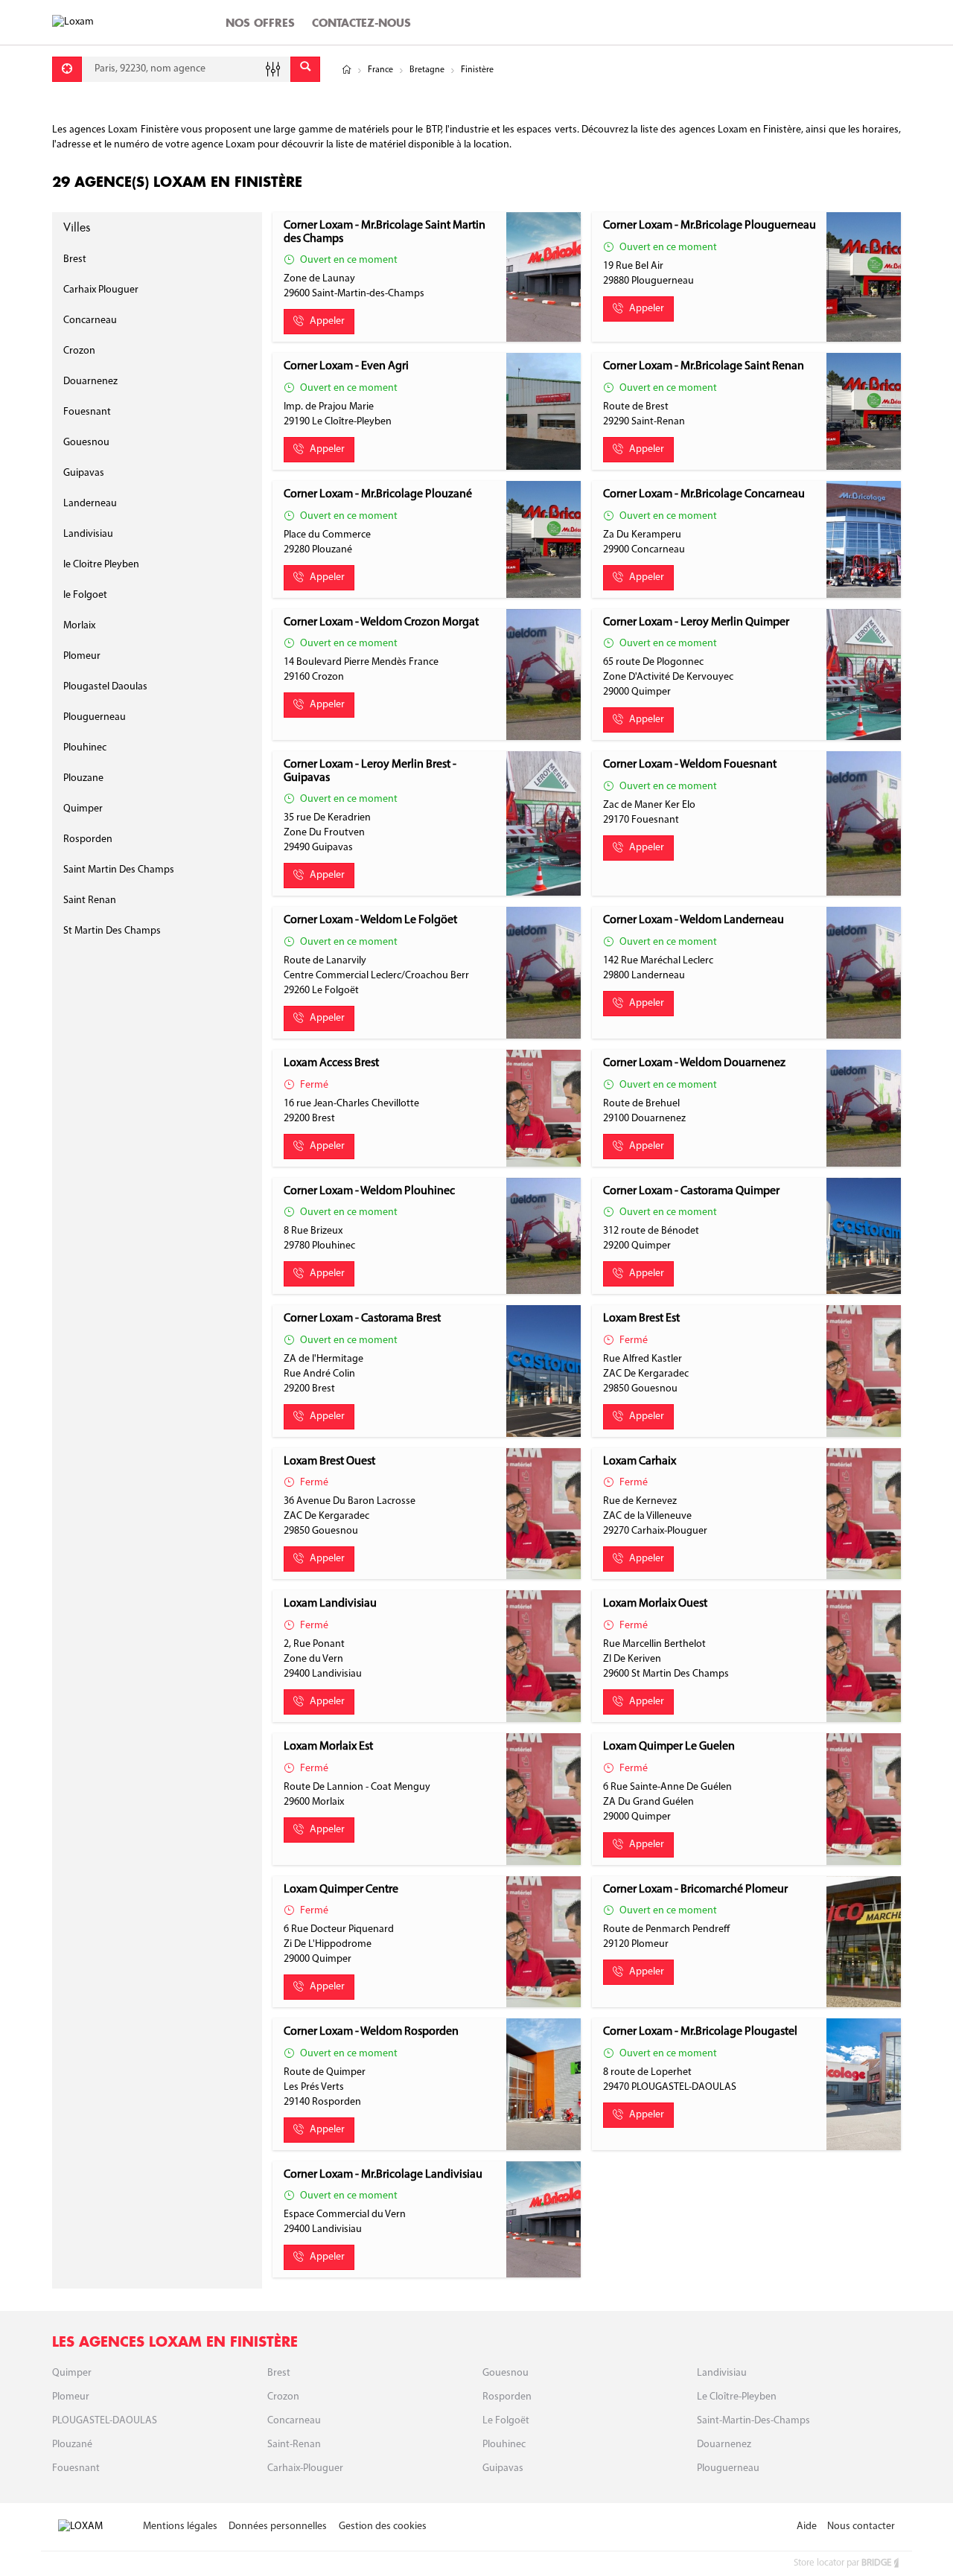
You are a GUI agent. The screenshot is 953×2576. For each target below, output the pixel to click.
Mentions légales (180, 2526)
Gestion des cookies (383, 2526)
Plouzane (83, 778)
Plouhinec (85, 748)
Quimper (83, 809)
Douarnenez (90, 382)
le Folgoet (85, 595)
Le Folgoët (506, 2421)
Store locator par (842, 2563)
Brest (75, 259)
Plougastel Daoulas (105, 687)
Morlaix (79, 626)
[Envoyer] (305, 69)
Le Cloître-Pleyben (737, 2397)
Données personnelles (278, 2526)
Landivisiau (88, 534)
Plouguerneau (95, 717)
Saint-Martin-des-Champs (753, 2421)
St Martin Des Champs (112, 931)
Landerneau (90, 504)
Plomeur (82, 656)
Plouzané (72, 2445)
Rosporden (88, 839)
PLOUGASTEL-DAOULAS (105, 2421)
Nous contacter (861, 2526)
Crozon (79, 351)
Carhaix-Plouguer (305, 2468)
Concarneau (90, 321)
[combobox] (186, 69)
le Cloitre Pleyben (101, 565)
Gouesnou (86, 443)
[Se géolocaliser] (67, 69)
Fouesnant (87, 412)
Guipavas (84, 473)
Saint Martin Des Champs (119, 870)
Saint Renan (90, 900)
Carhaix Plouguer (101, 290)
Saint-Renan (294, 2445)
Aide (807, 2526)
